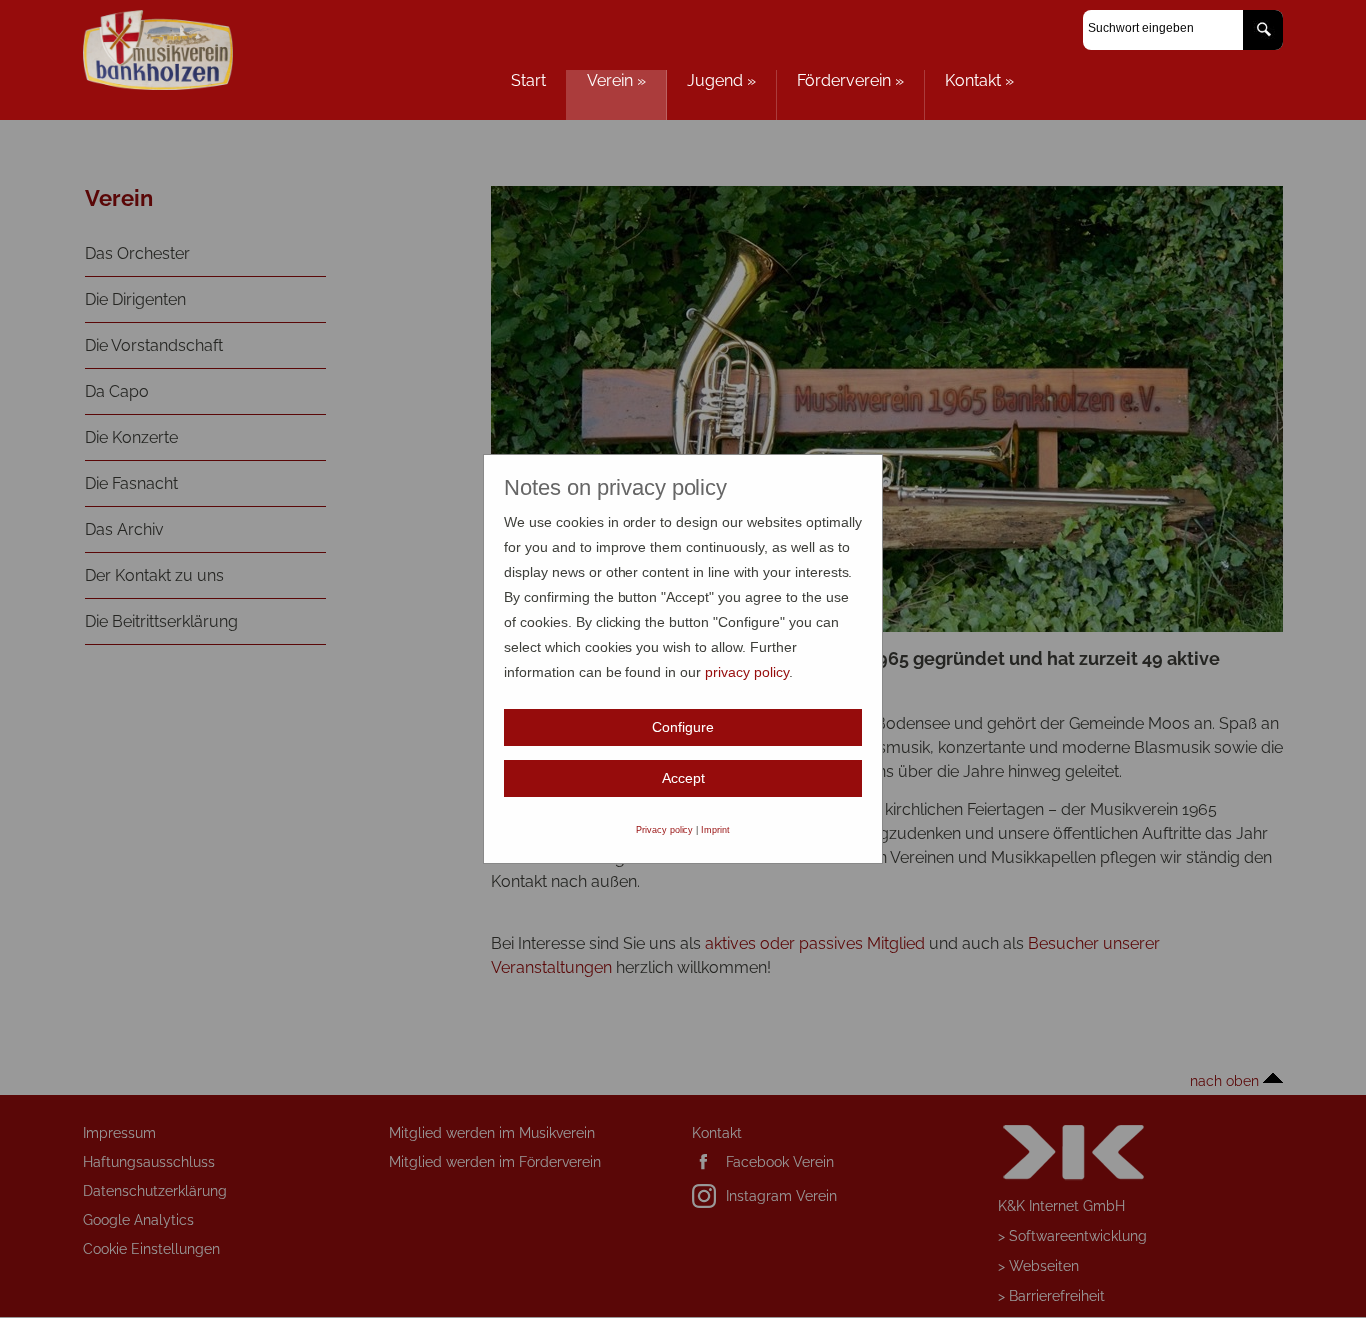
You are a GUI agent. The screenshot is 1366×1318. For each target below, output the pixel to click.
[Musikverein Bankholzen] (158, 84)
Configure (683, 727)
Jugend (721, 80)
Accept (683, 778)
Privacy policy (665, 830)
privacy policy (747, 672)
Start (528, 80)
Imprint (715, 830)
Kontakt (979, 80)
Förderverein (850, 80)
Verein (616, 80)
